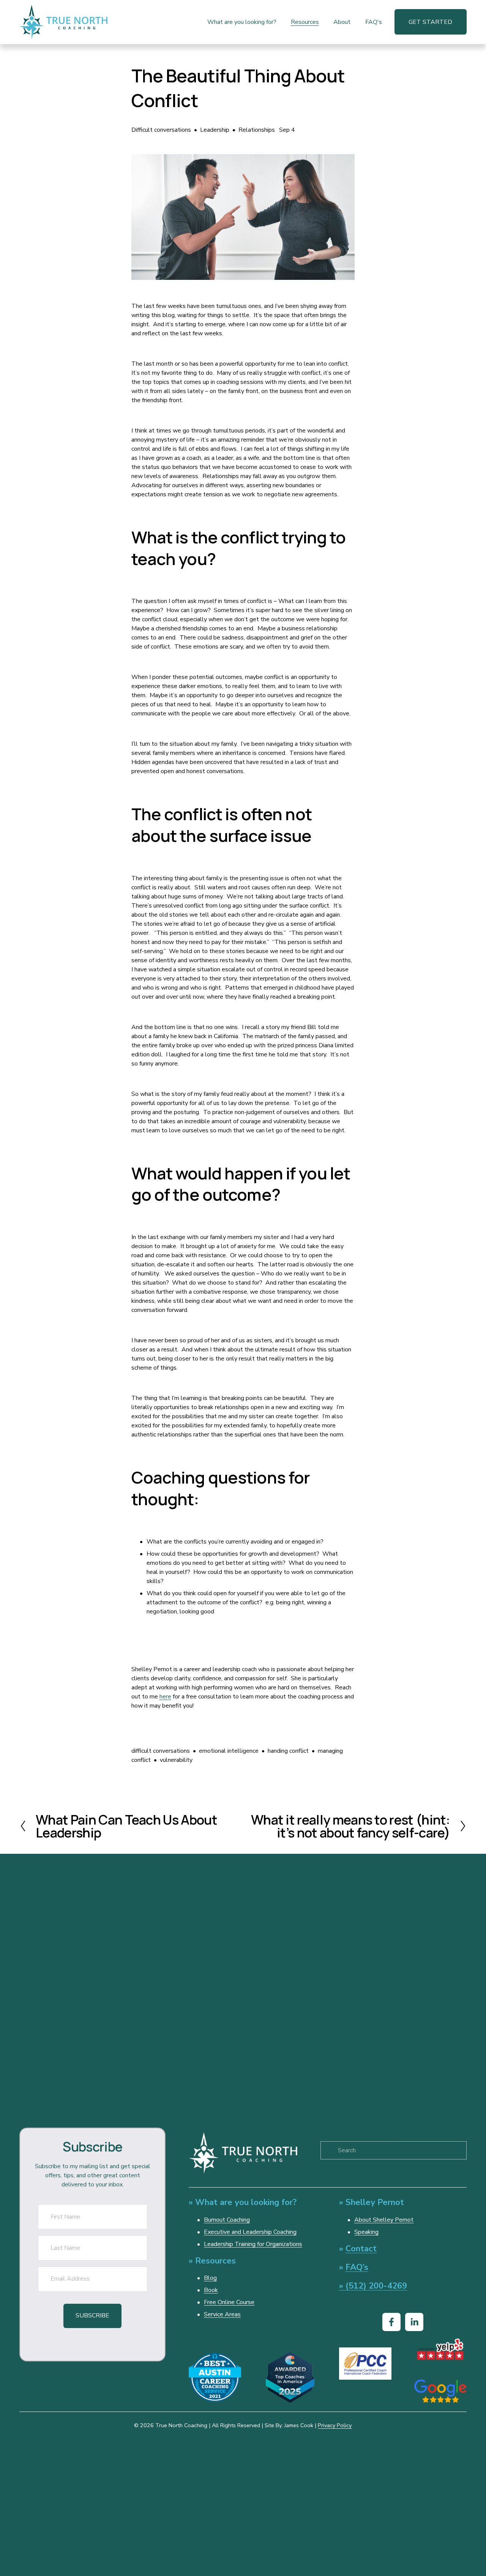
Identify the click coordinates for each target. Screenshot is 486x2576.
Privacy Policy (335, 2425)
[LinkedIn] (414, 2322)
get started (430, 22)
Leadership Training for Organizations (253, 2244)
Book (211, 2290)
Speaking (366, 2232)
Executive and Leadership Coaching (250, 2232)
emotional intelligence (229, 1751)
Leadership (215, 130)
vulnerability (176, 1760)
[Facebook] (391, 2322)
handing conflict (288, 1751)
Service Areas (222, 2314)
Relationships (257, 130)
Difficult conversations (161, 130)
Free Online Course (229, 2302)
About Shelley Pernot (384, 2220)
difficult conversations (161, 1751)
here (165, 1697)
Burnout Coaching (227, 2220)
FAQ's (374, 22)
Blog (210, 2278)
